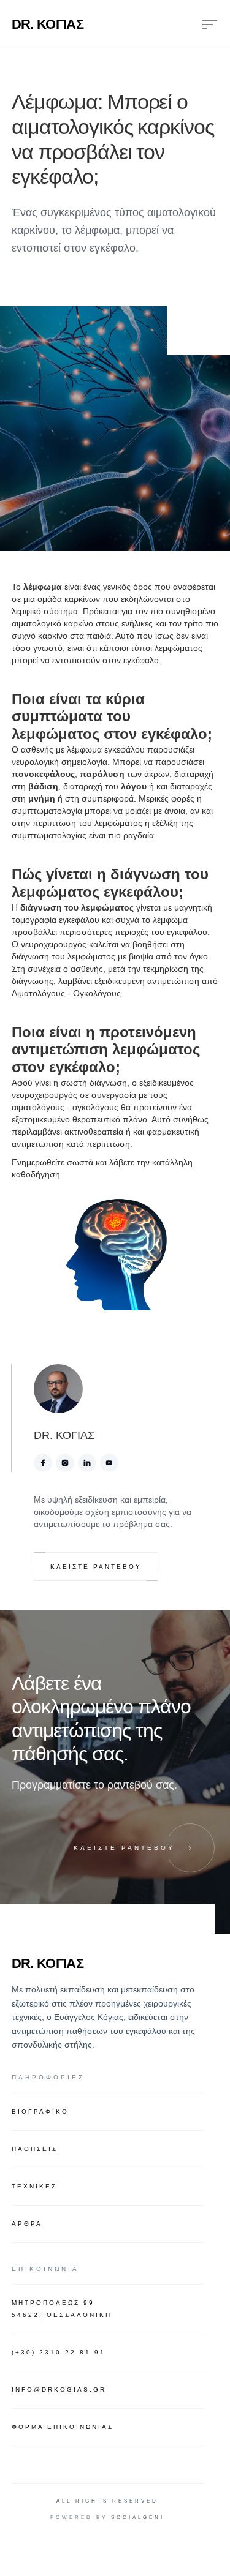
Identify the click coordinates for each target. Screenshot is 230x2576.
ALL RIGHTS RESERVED (107, 2501)
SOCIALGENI (138, 2518)
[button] (200, 24)
